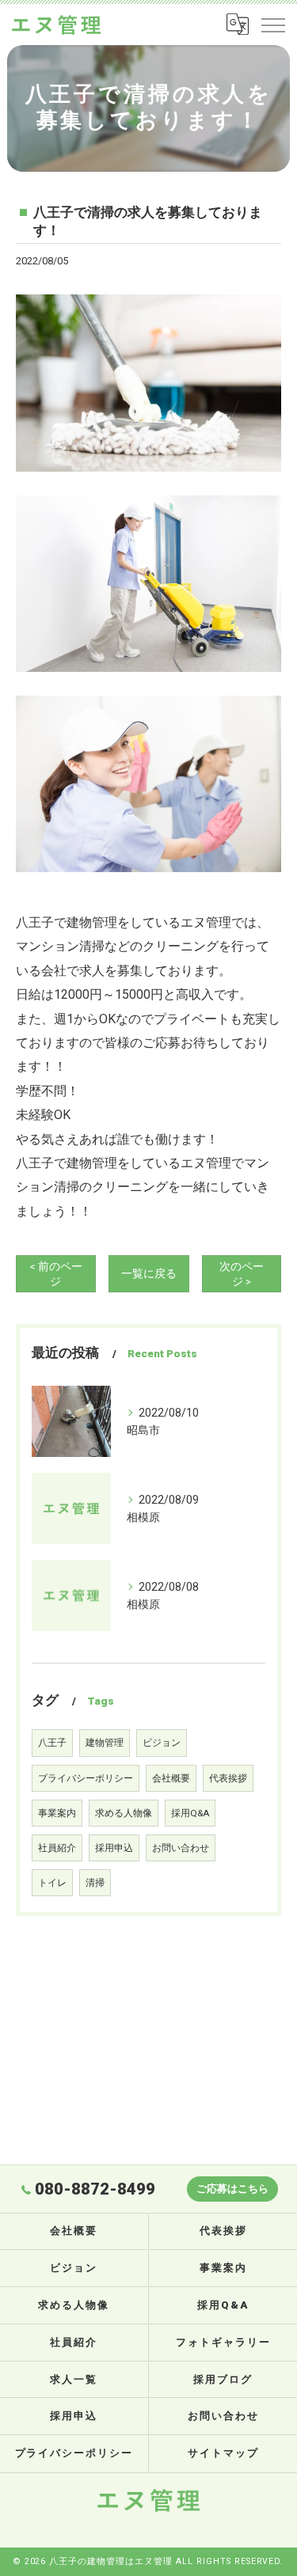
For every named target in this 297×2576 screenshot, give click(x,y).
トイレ (52, 1883)
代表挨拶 (228, 1778)
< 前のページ (56, 1274)
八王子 (52, 1743)
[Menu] (272, 25)
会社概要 (171, 1778)
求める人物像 (124, 1813)
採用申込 (114, 1848)
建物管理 (105, 1743)
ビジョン (162, 1743)
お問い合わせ (181, 1848)
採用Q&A (190, 1813)
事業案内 (57, 1813)
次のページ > (242, 1274)
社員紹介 (57, 1848)
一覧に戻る (149, 1273)
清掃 (95, 1883)
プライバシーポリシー (86, 1778)
